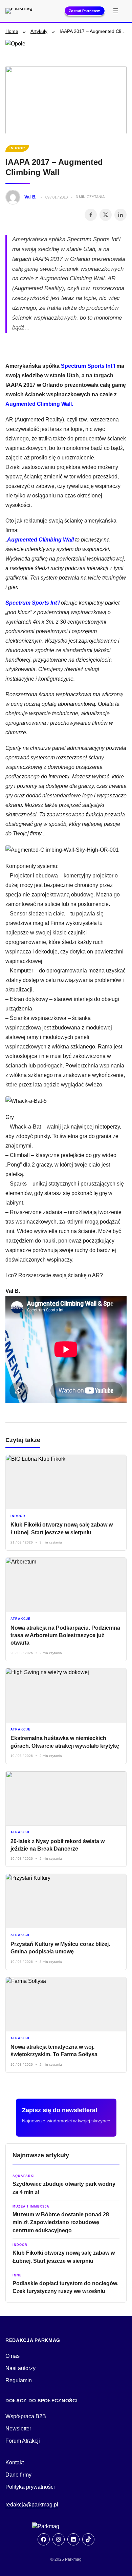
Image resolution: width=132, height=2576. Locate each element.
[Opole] (66, 50)
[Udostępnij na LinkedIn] (120, 215)
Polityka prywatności (30, 2487)
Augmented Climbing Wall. (39, 404)
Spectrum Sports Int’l (88, 366)
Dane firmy (18, 2475)
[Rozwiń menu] (116, 11)
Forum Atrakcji (23, 2441)
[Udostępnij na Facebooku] (91, 215)
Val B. (30, 197)
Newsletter (18, 2429)
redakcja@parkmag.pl (32, 2505)
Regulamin (19, 2380)
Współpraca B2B (26, 2416)
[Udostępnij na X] (106, 215)
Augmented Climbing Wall (40, 540)
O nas (13, 2356)
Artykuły (39, 31)
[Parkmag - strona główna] (66, 2526)
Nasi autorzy (20, 2368)
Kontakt (15, 2463)
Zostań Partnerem (85, 11)
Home (12, 31)
